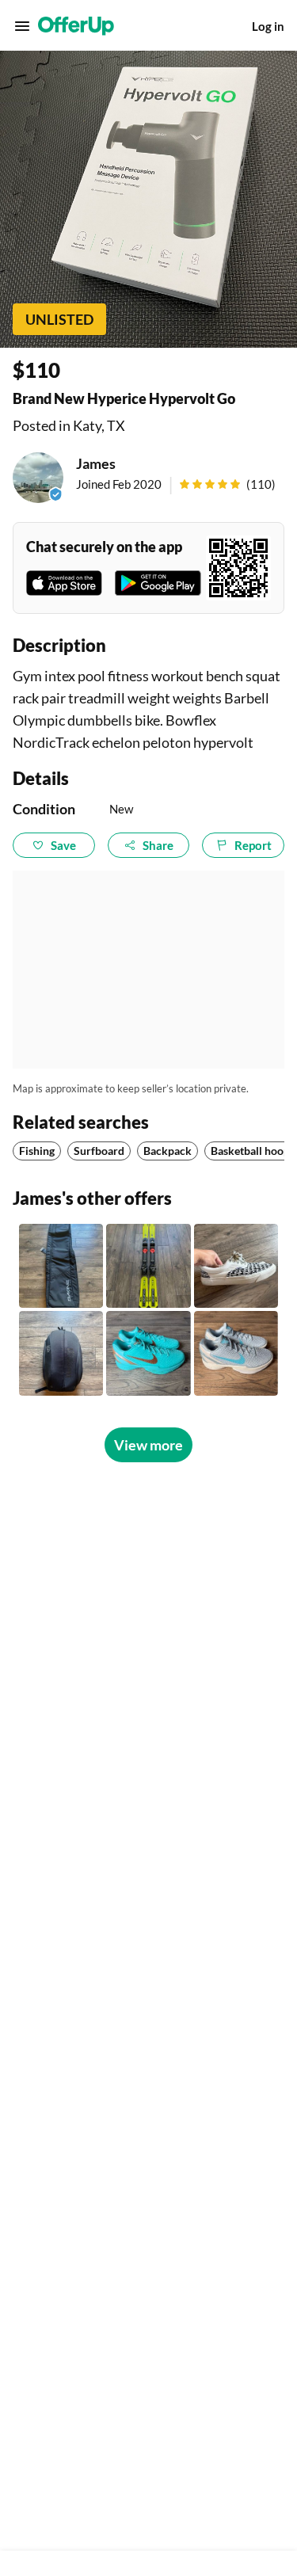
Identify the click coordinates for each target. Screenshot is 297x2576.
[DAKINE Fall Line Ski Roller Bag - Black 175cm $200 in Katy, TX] (61, 1266)
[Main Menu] (22, 26)
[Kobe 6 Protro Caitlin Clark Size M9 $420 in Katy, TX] (236, 1353)
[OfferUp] (76, 26)
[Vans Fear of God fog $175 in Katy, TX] (236, 1266)
